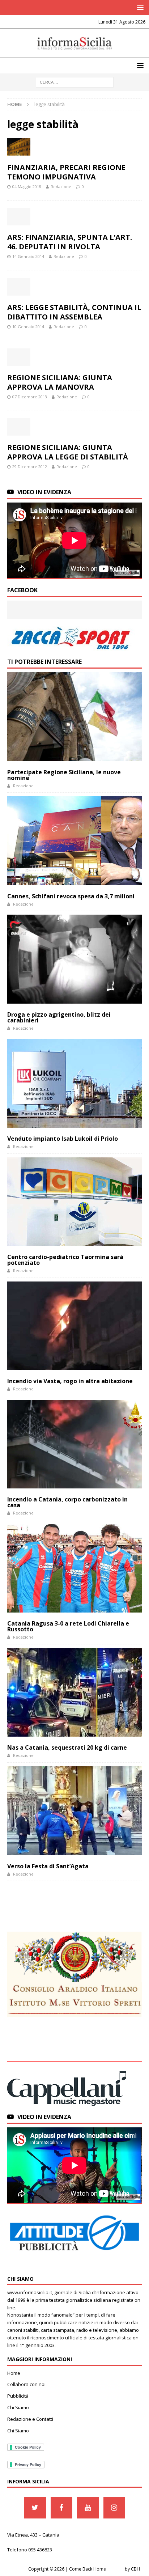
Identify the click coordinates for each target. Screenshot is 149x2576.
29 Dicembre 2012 (30, 467)
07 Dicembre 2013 (30, 397)
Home (14, 2373)
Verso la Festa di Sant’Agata (48, 1866)
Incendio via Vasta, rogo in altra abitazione (70, 1381)
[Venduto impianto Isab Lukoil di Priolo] (74, 1083)
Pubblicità (18, 2396)
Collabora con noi (26, 2384)
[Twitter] (35, 2508)
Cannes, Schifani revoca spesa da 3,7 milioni (71, 896)
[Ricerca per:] (75, 82)
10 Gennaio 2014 (28, 327)
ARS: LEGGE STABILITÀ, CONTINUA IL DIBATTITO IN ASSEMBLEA (74, 312)
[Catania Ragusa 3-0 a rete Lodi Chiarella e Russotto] (74, 1568)
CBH (135, 2569)
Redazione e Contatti (30, 2419)
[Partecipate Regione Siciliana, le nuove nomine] (74, 717)
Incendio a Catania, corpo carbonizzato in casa (67, 1502)
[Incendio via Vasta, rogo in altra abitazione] (74, 1326)
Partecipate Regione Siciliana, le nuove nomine (64, 775)
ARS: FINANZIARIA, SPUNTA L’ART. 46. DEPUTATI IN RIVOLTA (70, 242)
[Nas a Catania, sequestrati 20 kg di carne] (74, 1692)
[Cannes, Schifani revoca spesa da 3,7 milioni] (74, 841)
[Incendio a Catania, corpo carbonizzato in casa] (74, 1444)
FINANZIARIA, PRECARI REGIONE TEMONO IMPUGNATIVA (66, 172)
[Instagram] (114, 2508)
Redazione (61, 187)
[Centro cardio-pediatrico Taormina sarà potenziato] (74, 1202)
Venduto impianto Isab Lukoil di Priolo (63, 1139)
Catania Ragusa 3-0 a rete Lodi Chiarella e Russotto (68, 1626)
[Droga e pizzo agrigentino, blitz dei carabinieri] (74, 959)
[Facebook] (61, 2508)
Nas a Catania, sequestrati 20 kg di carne (67, 1747)
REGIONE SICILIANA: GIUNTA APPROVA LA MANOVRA (60, 382)
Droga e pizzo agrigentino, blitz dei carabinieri (59, 1017)
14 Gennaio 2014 (28, 256)
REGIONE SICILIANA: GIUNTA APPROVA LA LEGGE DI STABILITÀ (68, 452)
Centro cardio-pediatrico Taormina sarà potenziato (65, 1260)
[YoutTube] (88, 2508)
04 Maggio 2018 (27, 187)
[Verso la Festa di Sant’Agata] (74, 1811)
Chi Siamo (18, 2407)
